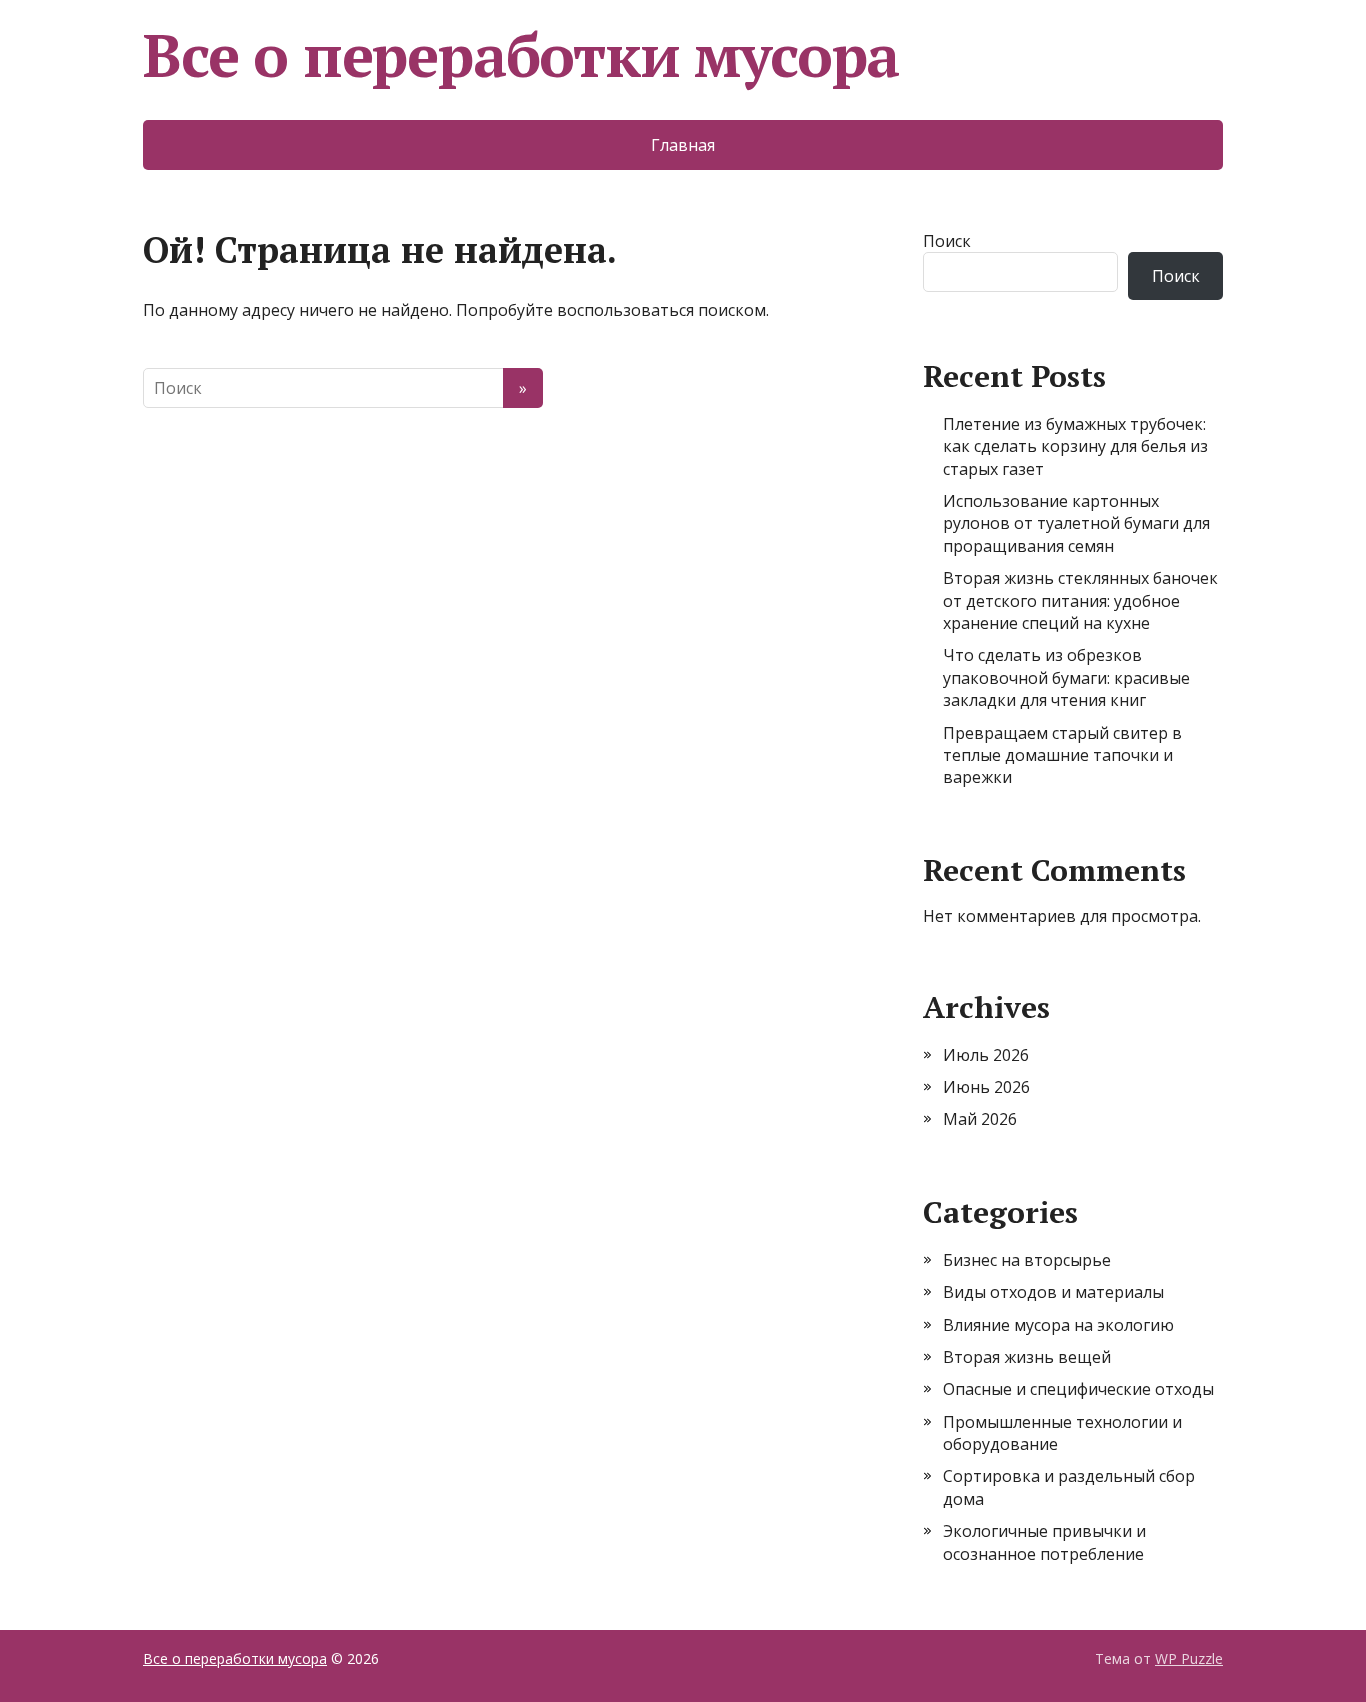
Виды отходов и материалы (1053, 1292)
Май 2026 (980, 1119)
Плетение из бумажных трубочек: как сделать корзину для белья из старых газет (1075, 446)
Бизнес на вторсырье (1027, 1260)
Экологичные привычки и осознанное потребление (1044, 1542)
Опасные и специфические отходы (1078, 1389)
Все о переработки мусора (521, 55)
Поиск (947, 241)
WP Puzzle (1189, 1658)
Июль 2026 (986, 1055)
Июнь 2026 (986, 1087)
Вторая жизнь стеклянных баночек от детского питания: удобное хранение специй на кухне (1080, 600)
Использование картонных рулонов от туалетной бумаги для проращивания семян (1076, 523)
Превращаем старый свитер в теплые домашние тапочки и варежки (1062, 755)
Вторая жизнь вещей (1027, 1357)
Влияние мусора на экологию (1058, 1325)
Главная (683, 145)
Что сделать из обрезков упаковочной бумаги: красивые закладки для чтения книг (1066, 677)
